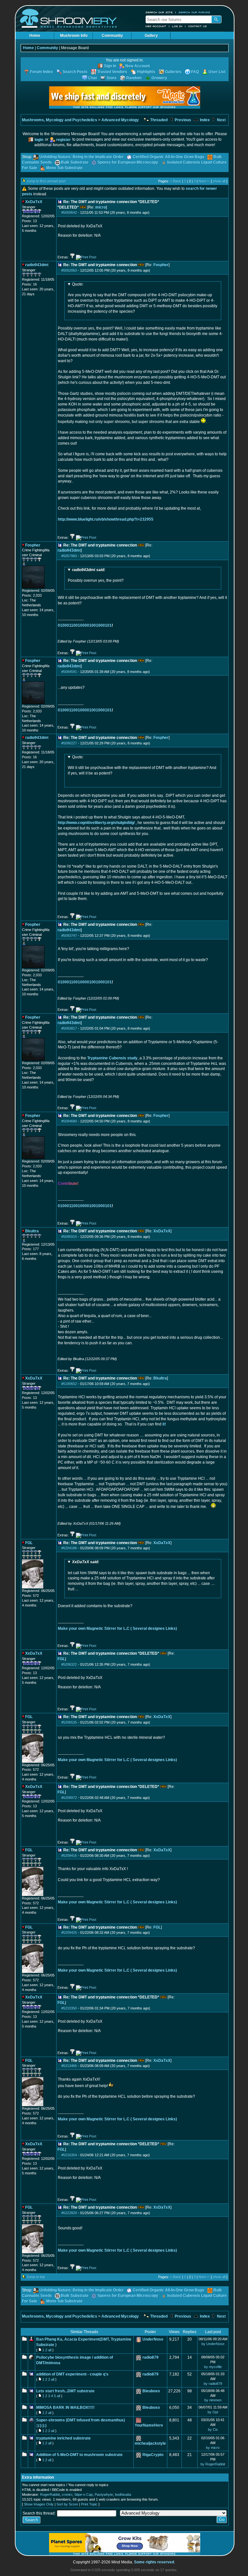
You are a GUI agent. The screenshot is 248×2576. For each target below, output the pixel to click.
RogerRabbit (50, 2495)
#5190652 (69, 1384)
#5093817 (69, 1028)
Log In (177, 26)
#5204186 (69, 1548)
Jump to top (36, 2277)
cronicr (67, 2495)
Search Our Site (159, 12)
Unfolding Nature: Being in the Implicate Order (82, 157)
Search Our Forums (194, 12)
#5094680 (69, 1121)
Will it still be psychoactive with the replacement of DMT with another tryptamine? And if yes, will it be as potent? (142, 765)
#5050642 (69, 212)
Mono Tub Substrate (64, 168)
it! (164, 1424)
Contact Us (198, 26)
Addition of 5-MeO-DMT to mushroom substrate (79, 2455)
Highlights (146, 72)
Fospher (161, 265)
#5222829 (69, 2213)
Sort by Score (67, 2504)
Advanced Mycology (120, 120)
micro (101, 207)
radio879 (150, 2357)
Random (134, 78)
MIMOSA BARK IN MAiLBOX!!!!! (65, 2408)
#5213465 (69, 2066)
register (63, 140)
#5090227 (69, 743)
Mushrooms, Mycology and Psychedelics (60, 120)
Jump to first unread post (46, 181)
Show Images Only (39, 2504)
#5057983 (69, 556)
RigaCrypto (153, 2455)
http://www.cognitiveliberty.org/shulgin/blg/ (96, 823)
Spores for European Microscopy (128, 162)
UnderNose (153, 2339)
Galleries (173, 72)
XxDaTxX (162, 1231)
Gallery (151, 36)
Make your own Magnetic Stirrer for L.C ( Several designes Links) (117, 1629)
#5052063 (69, 270)
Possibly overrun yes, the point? (96, 575)
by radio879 (213, 2384)
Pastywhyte (104, 2495)
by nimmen (213, 2400)
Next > (204, 181)
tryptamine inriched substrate (63, 2438)
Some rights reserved (154, 2562)
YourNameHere (149, 2425)
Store (112, 78)
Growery (159, 78)
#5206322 (69, 1664)
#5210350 (69, 2008)
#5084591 (69, 672)
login (39, 140)
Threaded (158, 120)
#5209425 (69, 1932)
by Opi (213, 2412)
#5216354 (69, 2155)
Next (221, 120)
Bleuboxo (151, 2391)
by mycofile (213, 2367)
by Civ (213, 2430)
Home (35, 36)
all (50, 2350)
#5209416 (69, 1856)
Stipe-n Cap (83, 2495)
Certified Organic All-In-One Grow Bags (169, 157)
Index (204, 120)
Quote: (78, 284)
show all (219, 181)
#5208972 (69, 1798)
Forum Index (41, 72)
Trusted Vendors (112, 72)
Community (112, 36)
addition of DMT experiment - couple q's (72, 2374)
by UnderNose (213, 2344)
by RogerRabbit (213, 2464)
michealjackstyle (150, 2443)
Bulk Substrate (75, 162)
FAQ (195, 72)
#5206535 (69, 1722)
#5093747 (69, 936)
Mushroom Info (74, 36)
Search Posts (75, 72)
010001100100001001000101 (85, 625)
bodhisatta (123, 2495)
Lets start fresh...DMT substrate (65, 2391)
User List (217, 72)
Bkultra (160, 1378)
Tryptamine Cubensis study (112, 1058)
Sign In (110, 66)
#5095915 (69, 1237)
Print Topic (89, 2504)
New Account (156, 26)
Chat (93, 78)
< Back (176, 181)
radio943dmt (69, 550)
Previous (182, 120)
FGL (61, 1659)
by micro (213, 2448)
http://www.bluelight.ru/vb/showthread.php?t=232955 (106, 519)
